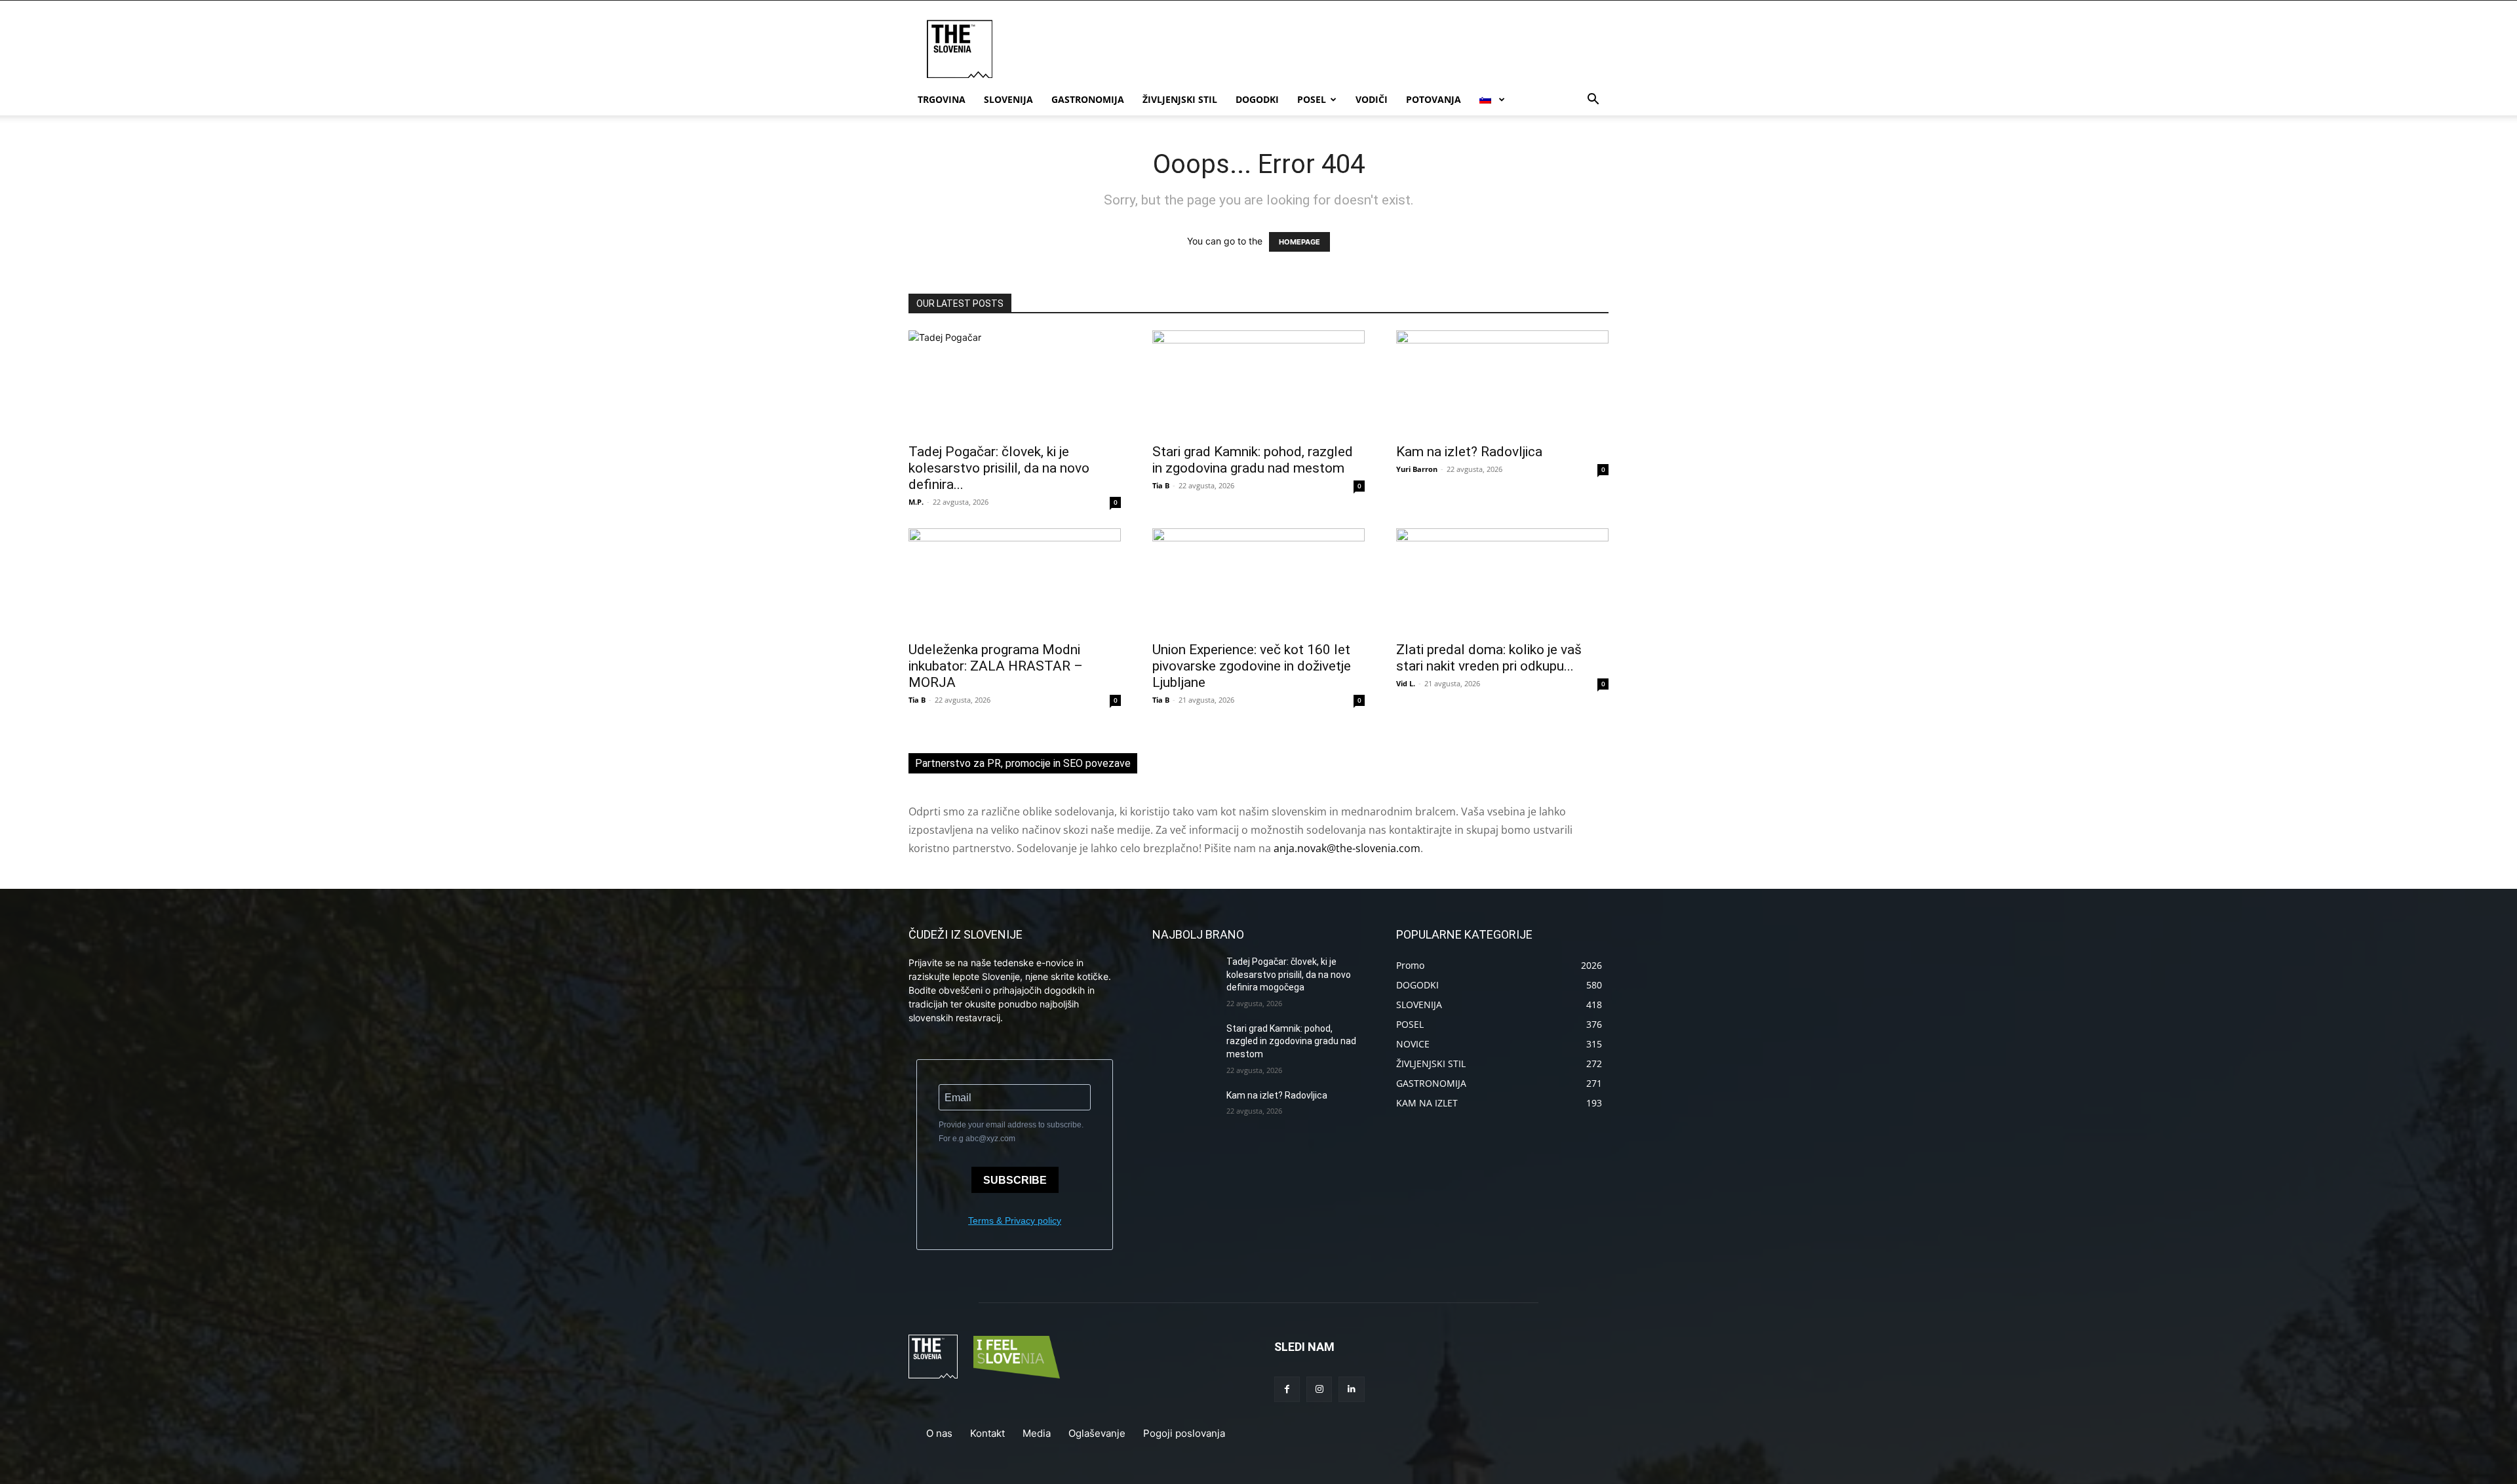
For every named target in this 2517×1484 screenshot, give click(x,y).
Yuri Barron (1417, 469)
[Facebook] (1287, 1389)
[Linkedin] (1351, 1389)
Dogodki (1257, 99)
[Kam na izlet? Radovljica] (1502, 383)
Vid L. (1406, 683)
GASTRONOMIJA (1088, 99)
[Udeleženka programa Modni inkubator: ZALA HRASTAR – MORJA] (1015, 581)
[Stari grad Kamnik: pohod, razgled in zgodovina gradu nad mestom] (1258, 383)
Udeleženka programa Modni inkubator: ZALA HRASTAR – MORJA (996, 666)
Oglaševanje (1097, 1433)
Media (1037, 1433)
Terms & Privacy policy (1015, 1220)
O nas (939, 1433)
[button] (1593, 101)
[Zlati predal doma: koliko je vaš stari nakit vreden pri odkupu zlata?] (1502, 581)
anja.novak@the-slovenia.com (1347, 848)
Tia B (1161, 485)
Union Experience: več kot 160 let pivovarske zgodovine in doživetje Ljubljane (1252, 666)
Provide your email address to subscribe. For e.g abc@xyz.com (1011, 1132)
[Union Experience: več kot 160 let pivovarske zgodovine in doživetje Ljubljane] (1258, 581)
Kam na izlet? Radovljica (1469, 452)
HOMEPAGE (1299, 242)
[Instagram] (1319, 1389)
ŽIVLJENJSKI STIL (1180, 99)
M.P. (916, 502)
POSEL (1312, 99)
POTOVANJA (1434, 99)
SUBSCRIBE (1015, 1180)
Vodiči (1372, 99)
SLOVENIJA (1008, 99)
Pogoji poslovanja (1184, 1433)
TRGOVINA (942, 99)
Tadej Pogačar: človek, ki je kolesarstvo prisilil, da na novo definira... (999, 468)
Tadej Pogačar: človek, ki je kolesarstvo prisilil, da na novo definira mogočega (1289, 974)
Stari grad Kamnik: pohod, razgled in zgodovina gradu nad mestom (1253, 460)
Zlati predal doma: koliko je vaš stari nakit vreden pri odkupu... (1489, 658)
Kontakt (987, 1433)
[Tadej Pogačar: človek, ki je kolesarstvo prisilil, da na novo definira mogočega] (1015, 383)
